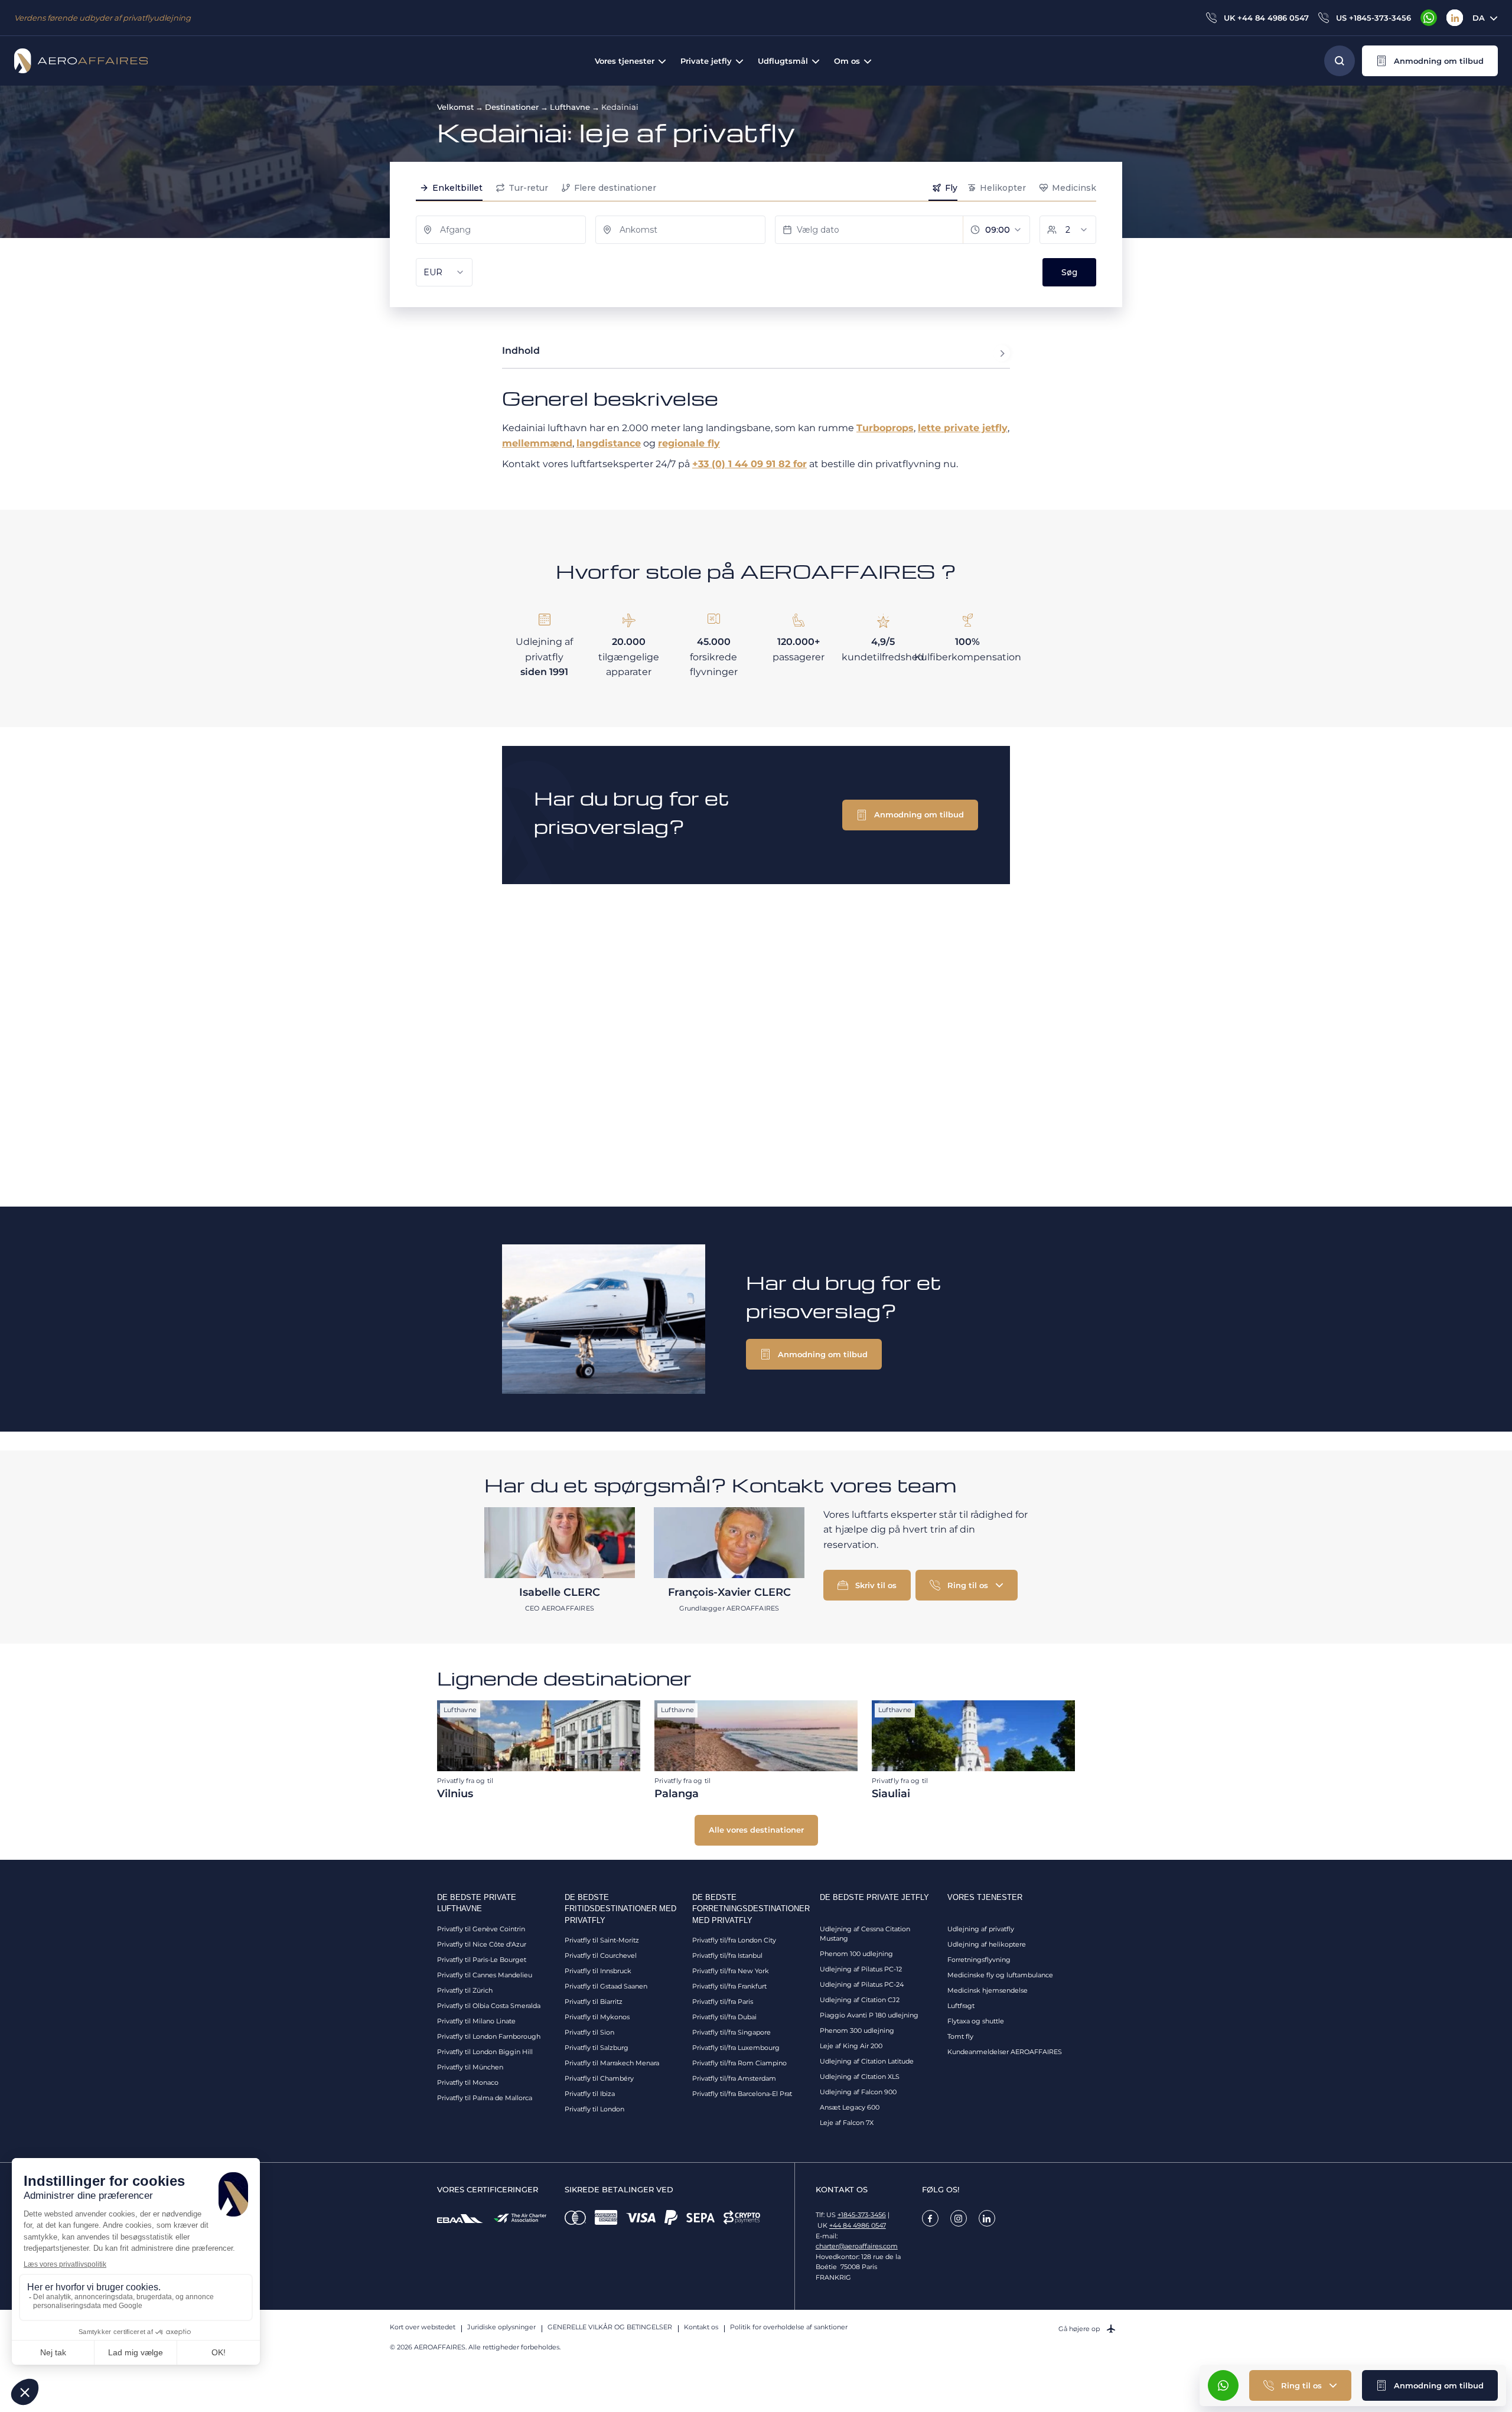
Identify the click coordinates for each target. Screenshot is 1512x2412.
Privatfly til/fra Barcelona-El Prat (742, 2094)
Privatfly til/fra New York (731, 1971)
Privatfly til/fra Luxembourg (736, 2048)
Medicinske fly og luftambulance (1000, 1975)
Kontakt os (701, 2327)
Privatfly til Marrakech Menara (612, 2063)
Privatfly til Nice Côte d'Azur (482, 1944)
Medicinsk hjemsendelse (988, 1990)
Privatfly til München (470, 2067)
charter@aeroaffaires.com (857, 2246)
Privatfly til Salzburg (597, 2048)
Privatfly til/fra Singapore (731, 2032)
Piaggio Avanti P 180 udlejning (869, 2015)
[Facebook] (930, 2218)
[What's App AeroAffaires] (1429, 18)
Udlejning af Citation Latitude (867, 2061)
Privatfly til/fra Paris (723, 2002)
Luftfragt (961, 2006)
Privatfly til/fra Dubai (724, 2017)
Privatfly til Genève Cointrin (481, 1929)
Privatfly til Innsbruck (598, 1971)
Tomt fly (960, 2036)
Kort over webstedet (423, 2327)
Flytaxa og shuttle (976, 2021)
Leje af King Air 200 (851, 2046)
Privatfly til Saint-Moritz (602, 1940)
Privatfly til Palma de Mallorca (485, 2098)
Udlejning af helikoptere (987, 1944)
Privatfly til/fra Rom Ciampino (739, 2063)
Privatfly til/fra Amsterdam (734, 2078)
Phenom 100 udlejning (856, 1954)
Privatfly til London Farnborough (489, 2036)
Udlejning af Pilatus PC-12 (861, 1969)
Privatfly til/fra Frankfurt (729, 1986)
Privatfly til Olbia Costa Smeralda (489, 2006)
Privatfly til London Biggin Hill (485, 2052)
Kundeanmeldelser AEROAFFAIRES (1005, 2052)
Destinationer (512, 107)
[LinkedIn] (1455, 18)
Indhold (521, 351)
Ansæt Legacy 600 (850, 2107)
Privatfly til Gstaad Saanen (606, 1986)
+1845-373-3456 (862, 2215)
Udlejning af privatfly (981, 1929)
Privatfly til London (594, 2109)
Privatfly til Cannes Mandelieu (485, 1975)
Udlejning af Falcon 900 (858, 2092)
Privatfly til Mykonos (597, 2017)
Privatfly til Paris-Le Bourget (482, 1960)
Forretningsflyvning (979, 1960)
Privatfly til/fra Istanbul (727, 1955)
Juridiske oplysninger (501, 2327)
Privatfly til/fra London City (734, 1940)
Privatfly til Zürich (465, 1990)
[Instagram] (959, 2218)
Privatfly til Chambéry (599, 2078)
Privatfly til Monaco (468, 2082)
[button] (1430, 61)
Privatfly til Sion (589, 2032)
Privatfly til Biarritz (594, 2002)
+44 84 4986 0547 (858, 2225)
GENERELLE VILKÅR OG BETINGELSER (610, 2327)
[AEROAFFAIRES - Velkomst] (81, 61)
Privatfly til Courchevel (601, 1955)
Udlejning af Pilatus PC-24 (862, 1984)
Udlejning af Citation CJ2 (860, 2000)
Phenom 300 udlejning (857, 2030)
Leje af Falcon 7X (847, 2123)
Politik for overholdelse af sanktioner (789, 2327)
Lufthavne (570, 107)
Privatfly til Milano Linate (476, 2021)
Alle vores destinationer (756, 1830)
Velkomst (455, 107)
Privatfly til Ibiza (590, 2094)
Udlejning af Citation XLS (860, 2077)
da (1479, 18)
